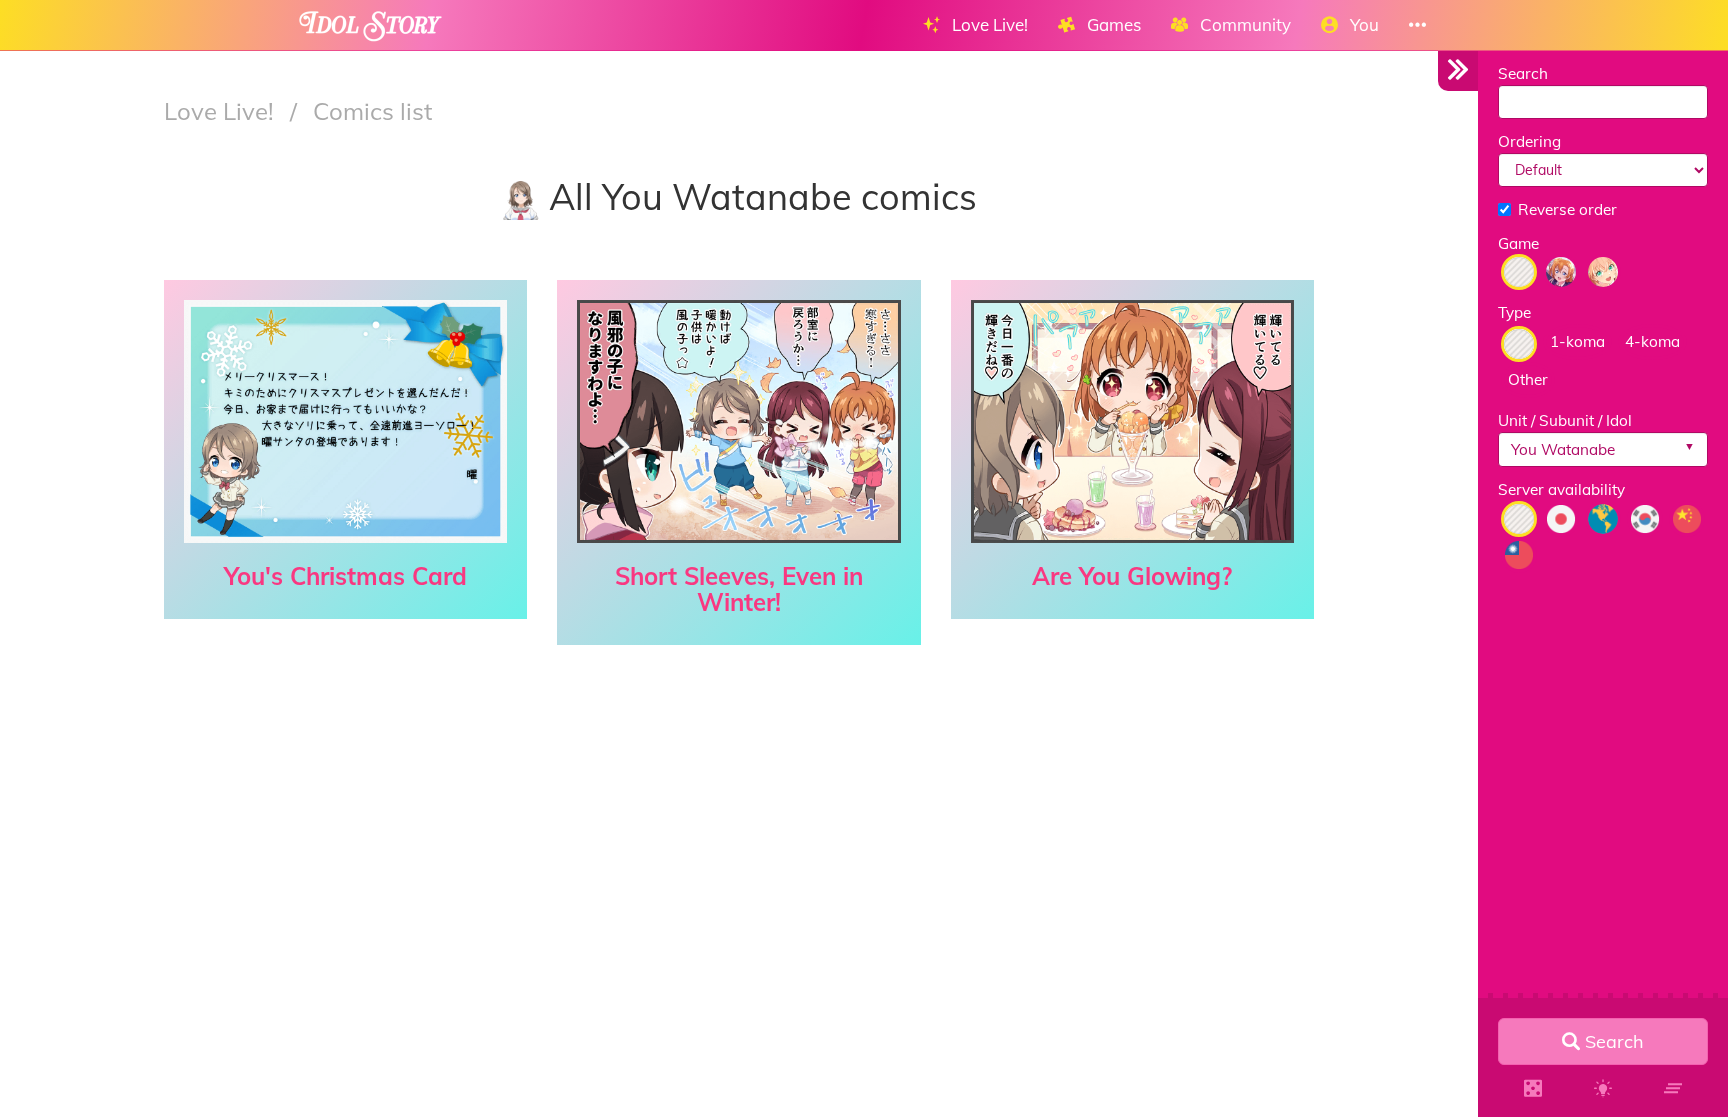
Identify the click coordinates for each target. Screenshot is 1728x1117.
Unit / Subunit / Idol (1565, 420)
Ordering (1529, 141)
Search (1523, 73)
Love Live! (222, 111)
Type (1514, 312)
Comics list (372, 111)
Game (1518, 243)
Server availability (1561, 489)
